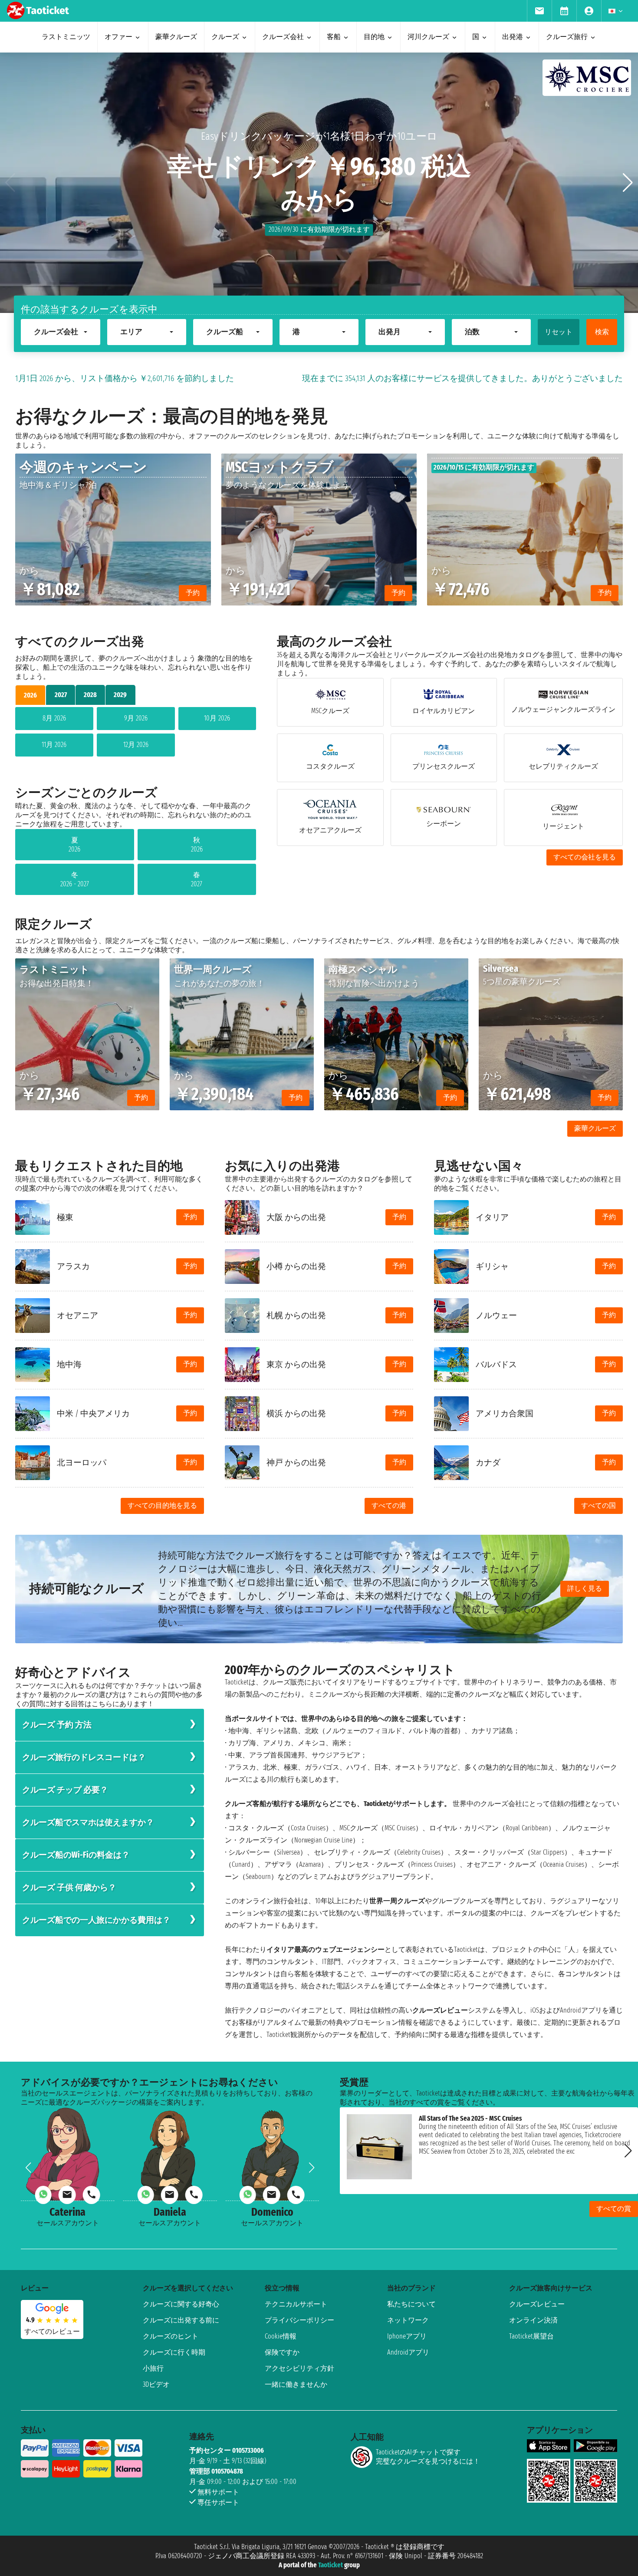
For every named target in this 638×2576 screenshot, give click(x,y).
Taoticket (331, 2565)
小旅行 (153, 2368)
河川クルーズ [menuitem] (428, 37)
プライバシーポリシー (299, 2320)
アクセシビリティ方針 (299, 2368)
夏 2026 (74, 845)
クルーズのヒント (171, 2336)
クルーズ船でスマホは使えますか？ (88, 1822)
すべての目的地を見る (162, 1505)
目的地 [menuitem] (374, 37)
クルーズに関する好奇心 (181, 2304)
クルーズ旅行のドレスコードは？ (84, 1757)
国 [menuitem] (476, 37)
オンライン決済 (533, 2320)
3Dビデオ (156, 2384)
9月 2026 (136, 718)
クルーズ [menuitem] (225, 37)
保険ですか (282, 2352)
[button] (628, 183)
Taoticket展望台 (531, 2336)
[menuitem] (539, 11)
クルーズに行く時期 (174, 2352)
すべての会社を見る (585, 857)
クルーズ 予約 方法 (57, 1725)
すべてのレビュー (52, 2331)
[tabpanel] (136, 734)
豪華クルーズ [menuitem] (176, 37)
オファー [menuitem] (118, 37)
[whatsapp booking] (43, 2195)
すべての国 (599, 1505)
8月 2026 (54, 718)
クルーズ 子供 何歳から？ (69, 1887)
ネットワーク (408, 2320)
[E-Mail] (67, 2195)
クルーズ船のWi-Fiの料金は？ (76, 1855)
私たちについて (411, 2304)
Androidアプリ (408, 2352)
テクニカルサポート (296, 2304)
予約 (190, 1217)
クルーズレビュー (537, 2304)
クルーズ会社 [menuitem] (283, 37)
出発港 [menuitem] (513, 37)
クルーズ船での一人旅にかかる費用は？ (96, 1920)
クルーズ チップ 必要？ (65, 1790)
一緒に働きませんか (296, 2384)
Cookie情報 (281, 2336)
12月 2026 (136, 745)
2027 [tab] (61, 695)
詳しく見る (585, 1588)
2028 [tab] (90, 695)
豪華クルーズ (595, 1128)
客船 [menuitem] (334, 37)
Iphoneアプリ (407, 2336)
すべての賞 (614, 2209)
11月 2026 (54, 745)
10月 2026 (217, 718)
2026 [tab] (30, 695)
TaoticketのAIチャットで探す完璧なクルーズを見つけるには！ (428, 2457)
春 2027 (197, 879)
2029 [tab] (120, 695)
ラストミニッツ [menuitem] (66, 37)
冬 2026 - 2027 (75, 879)
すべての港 (389, 1505)
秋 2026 (197, 845)
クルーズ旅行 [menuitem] (567, 37)
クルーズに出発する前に (181, 2320)
